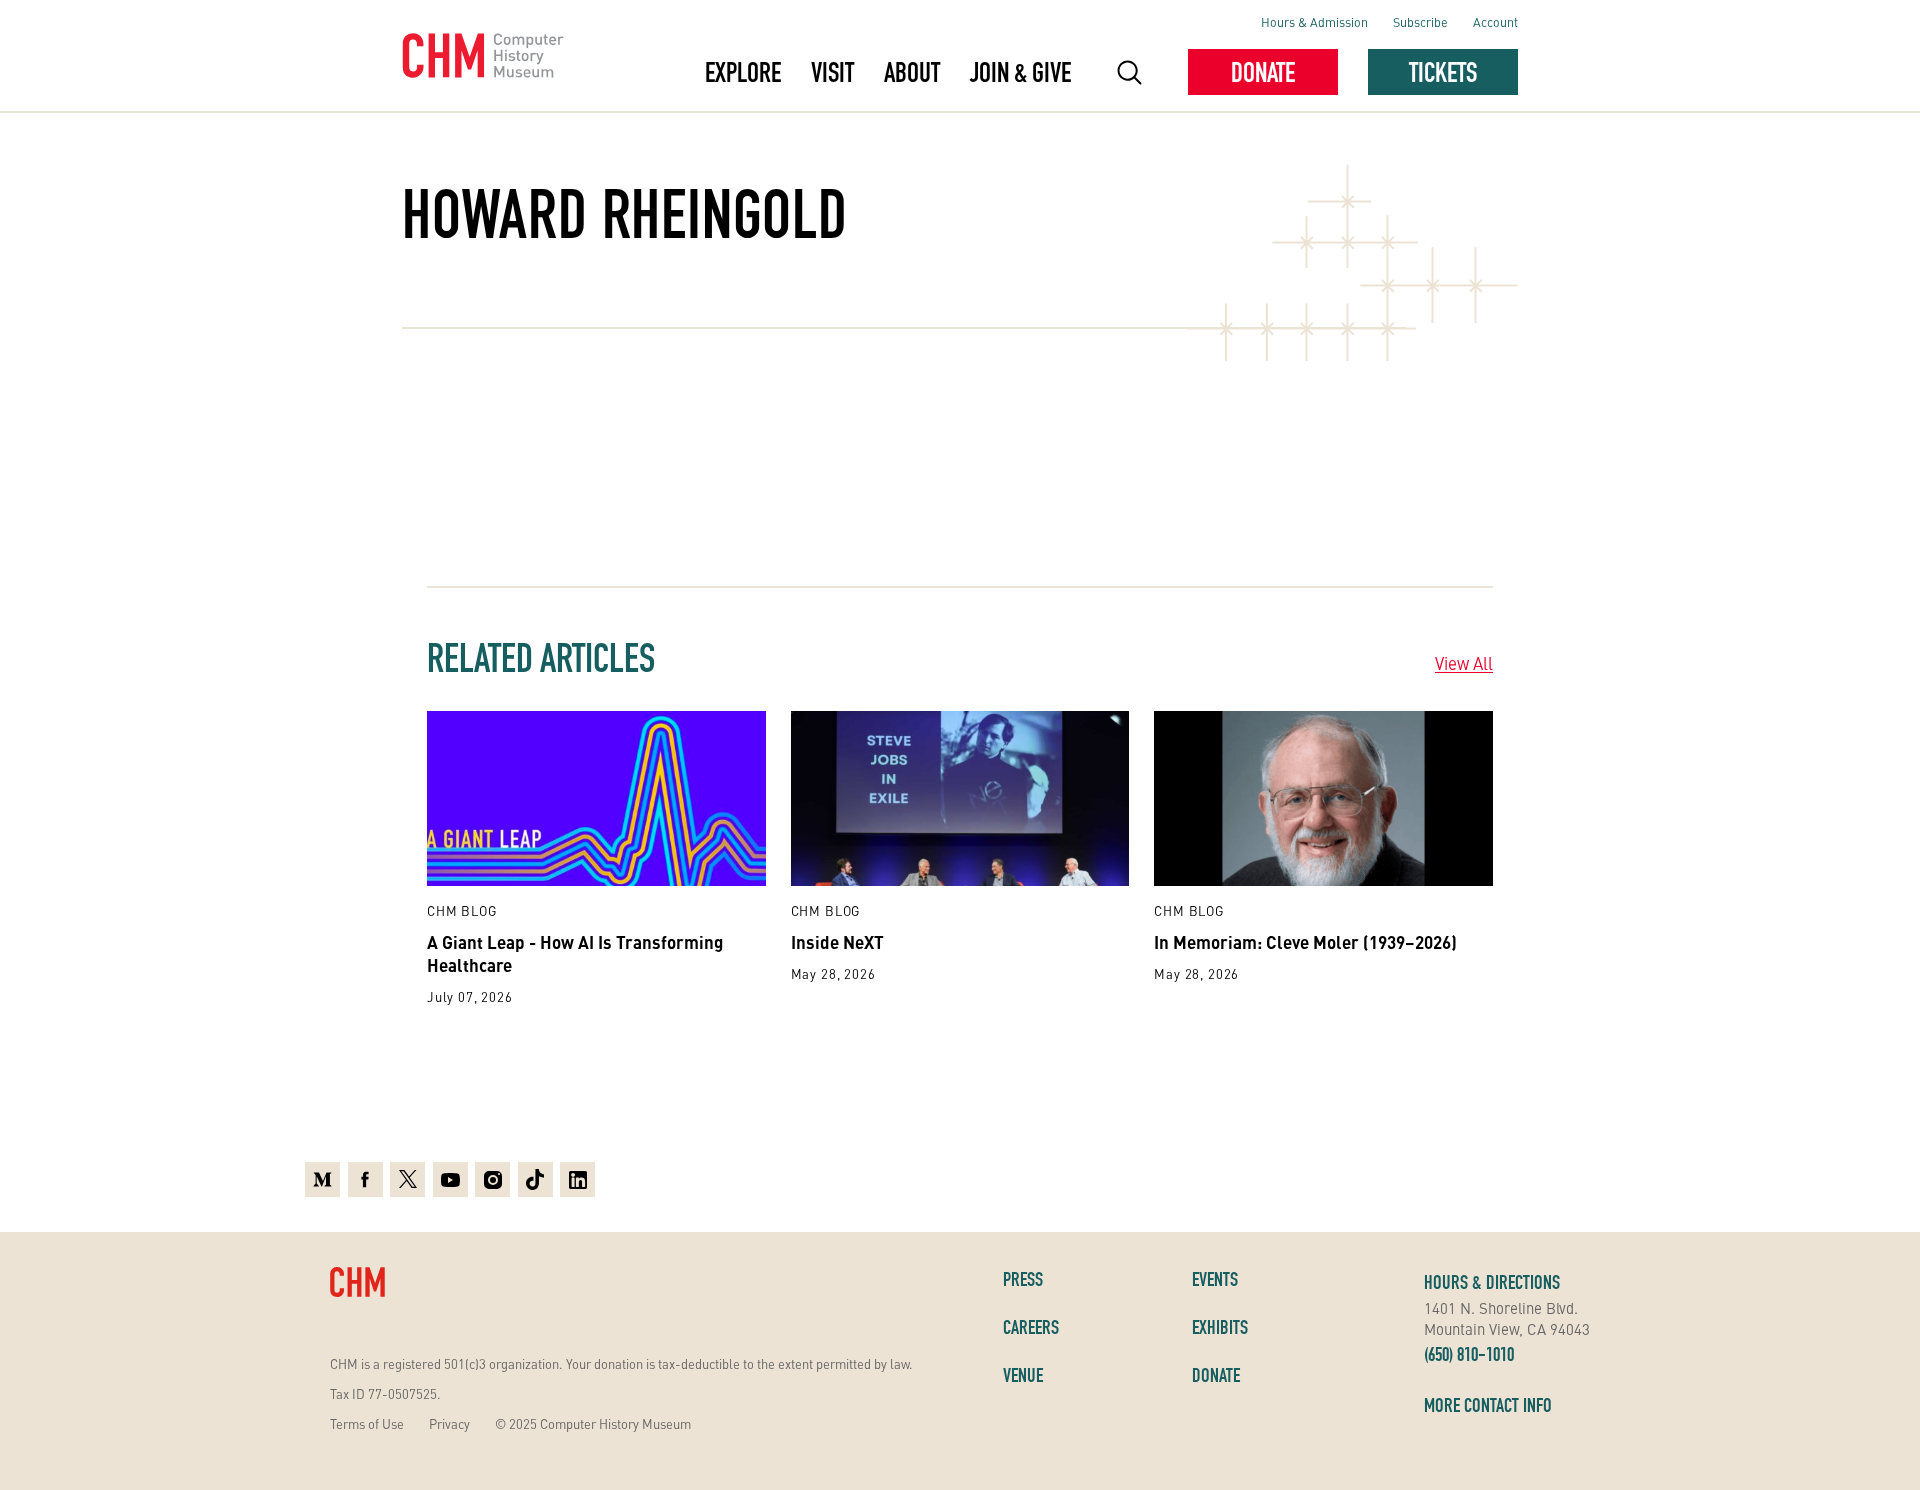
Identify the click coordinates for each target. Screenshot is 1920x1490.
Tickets (1443, 72)
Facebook (365, 1177)
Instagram (492, 1177)
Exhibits (1220, 1327)
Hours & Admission (1314, 21)
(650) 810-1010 (1469, 1354)
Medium (322, 1177)
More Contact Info (1488, 1405)
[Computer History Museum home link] (483, 56)
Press (1023, 1279)
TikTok (535, 1177)
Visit (832, 72)
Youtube (450, 1177)
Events (1215, 1279)
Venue (1023, 1375)
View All (1464, 663)
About (912, 72)
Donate (1263, 72)
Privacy (449, 1423)
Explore (743, 72)
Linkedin (577, 1177)
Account (1495, 21)
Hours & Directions (1492, 1282)
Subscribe (1420, 21)
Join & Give (1020, 72)
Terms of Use (367, 1423)
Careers (1031, 1327)
